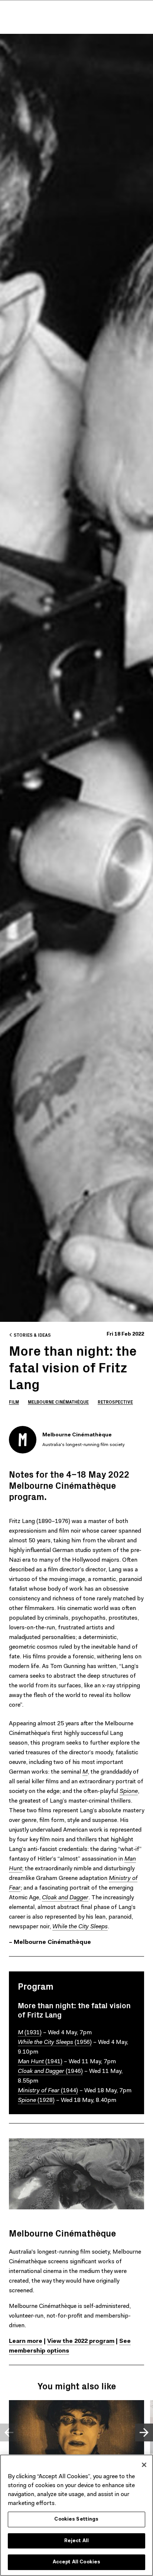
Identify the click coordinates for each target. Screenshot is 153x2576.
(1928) (36, 2100)
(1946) (50, 2071)
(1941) (40, 2062)
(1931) (30, 2033)
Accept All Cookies (76, 2562)
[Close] (144, 2465)
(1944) (48, 2091)
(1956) (55, 2042)
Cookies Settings (76, 2519)
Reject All (76, 2541)
